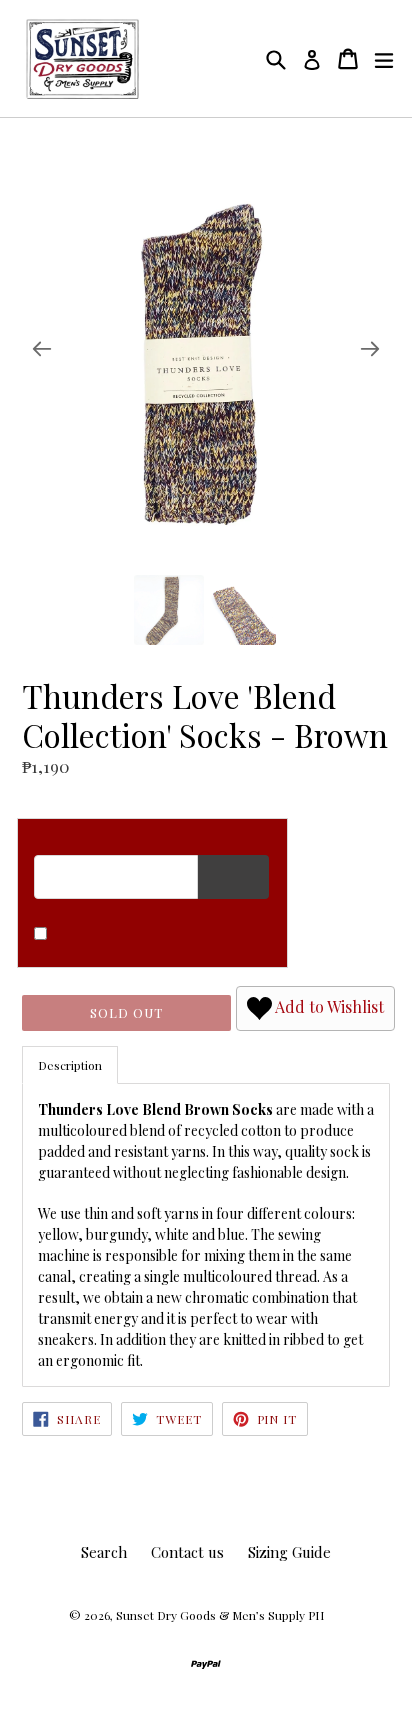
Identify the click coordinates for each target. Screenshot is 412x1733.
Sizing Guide (289, 1552)
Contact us (187, 1552)
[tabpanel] (206, 1234)
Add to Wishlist (328, 1006)
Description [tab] (70, 1065)
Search (104, 1552)
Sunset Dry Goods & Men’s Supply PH (220, 1615)
